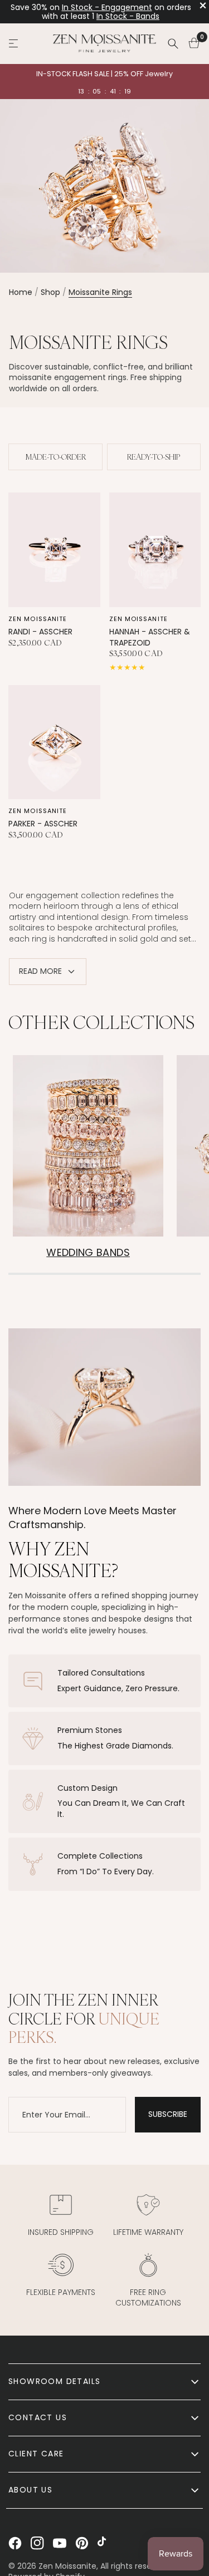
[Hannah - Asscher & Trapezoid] (155, 550)
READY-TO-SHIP (154, 457)
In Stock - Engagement (107, 7)
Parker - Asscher (43, 824)
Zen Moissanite (38, 619)
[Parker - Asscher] (54, 742)
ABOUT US (30, 2490)
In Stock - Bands (128, 16)
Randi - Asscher (40, 632)
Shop (50, 292)
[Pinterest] (82, 2543)
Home (21, 292)
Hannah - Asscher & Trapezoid (150, 637)
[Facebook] (15, 2543)
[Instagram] (37, 2543)
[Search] (173, 43)
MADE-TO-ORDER (55, 457)
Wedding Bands (88, 1252)
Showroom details (54, 2381)
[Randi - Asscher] (54, 550)
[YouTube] (60, 2543)
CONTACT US (38, 2417)
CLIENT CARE (36, 2454)
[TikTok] (104, 2543)
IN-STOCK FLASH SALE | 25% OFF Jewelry (104, 74)
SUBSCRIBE (168, 2114)
